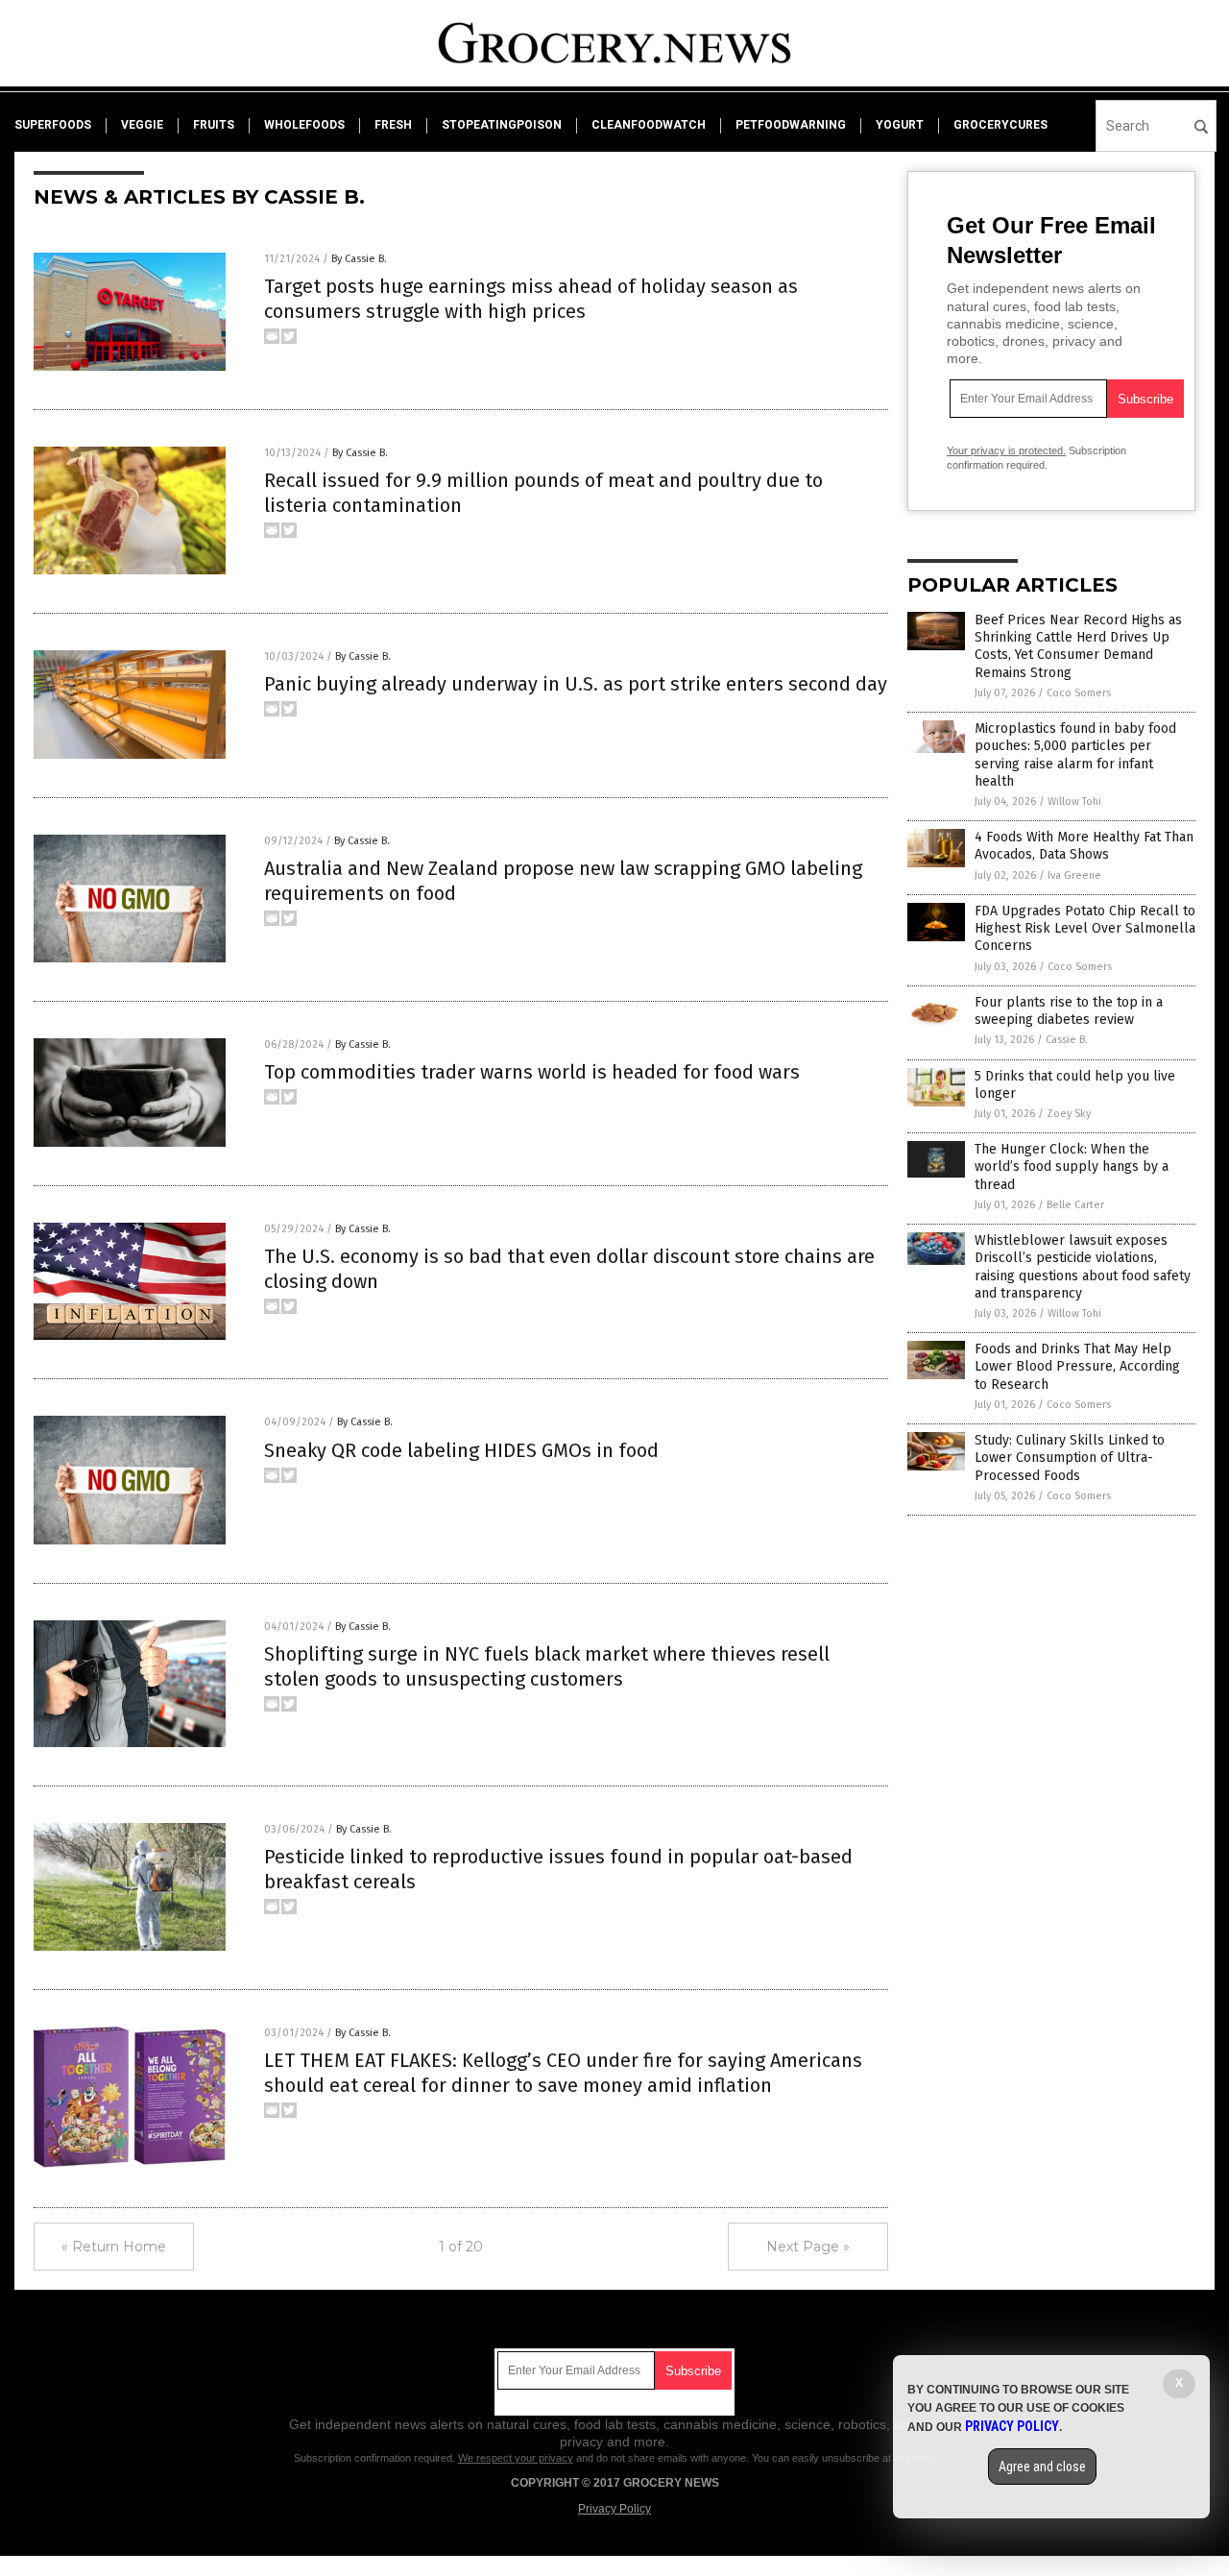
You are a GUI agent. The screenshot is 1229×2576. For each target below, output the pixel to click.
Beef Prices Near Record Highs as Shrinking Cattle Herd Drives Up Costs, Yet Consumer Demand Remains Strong (1078, 646)
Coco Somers (1079, 693)
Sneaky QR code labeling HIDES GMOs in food (461, 1450)
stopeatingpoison (502, 125)
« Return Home (114, 2247)
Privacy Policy (614, 2509)
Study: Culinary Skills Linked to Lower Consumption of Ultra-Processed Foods (1070, 1458)
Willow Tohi (1074, 802)
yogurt (900, 125)
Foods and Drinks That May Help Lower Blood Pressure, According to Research (1077, 1366)
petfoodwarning (791, 125)
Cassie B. (1067, 1040)
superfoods (53, 125)
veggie (142, 125)
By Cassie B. (359, 259)
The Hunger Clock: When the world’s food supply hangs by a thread (1072, 1166)
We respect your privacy (516, 2458)
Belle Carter (1075, 1205)
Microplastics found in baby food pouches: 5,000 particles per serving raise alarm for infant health (1075, 755)
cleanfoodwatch (649, 125)
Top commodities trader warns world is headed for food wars (532, 1072)
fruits (214, 125)
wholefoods (304, 125)
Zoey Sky (1069, 1114)
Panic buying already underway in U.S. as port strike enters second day (576, 684)
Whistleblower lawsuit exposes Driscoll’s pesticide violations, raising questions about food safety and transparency (1083, 1267)
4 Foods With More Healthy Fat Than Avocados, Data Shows (1084, 846)
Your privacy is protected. (1006, 450)
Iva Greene (1074, 875)
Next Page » (808, 2247)
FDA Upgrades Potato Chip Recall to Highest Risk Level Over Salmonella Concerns (1085, 928)
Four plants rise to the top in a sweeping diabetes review (1069, 1011)
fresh (393, 125)
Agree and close (1042, 2467)
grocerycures (1000, 125)
